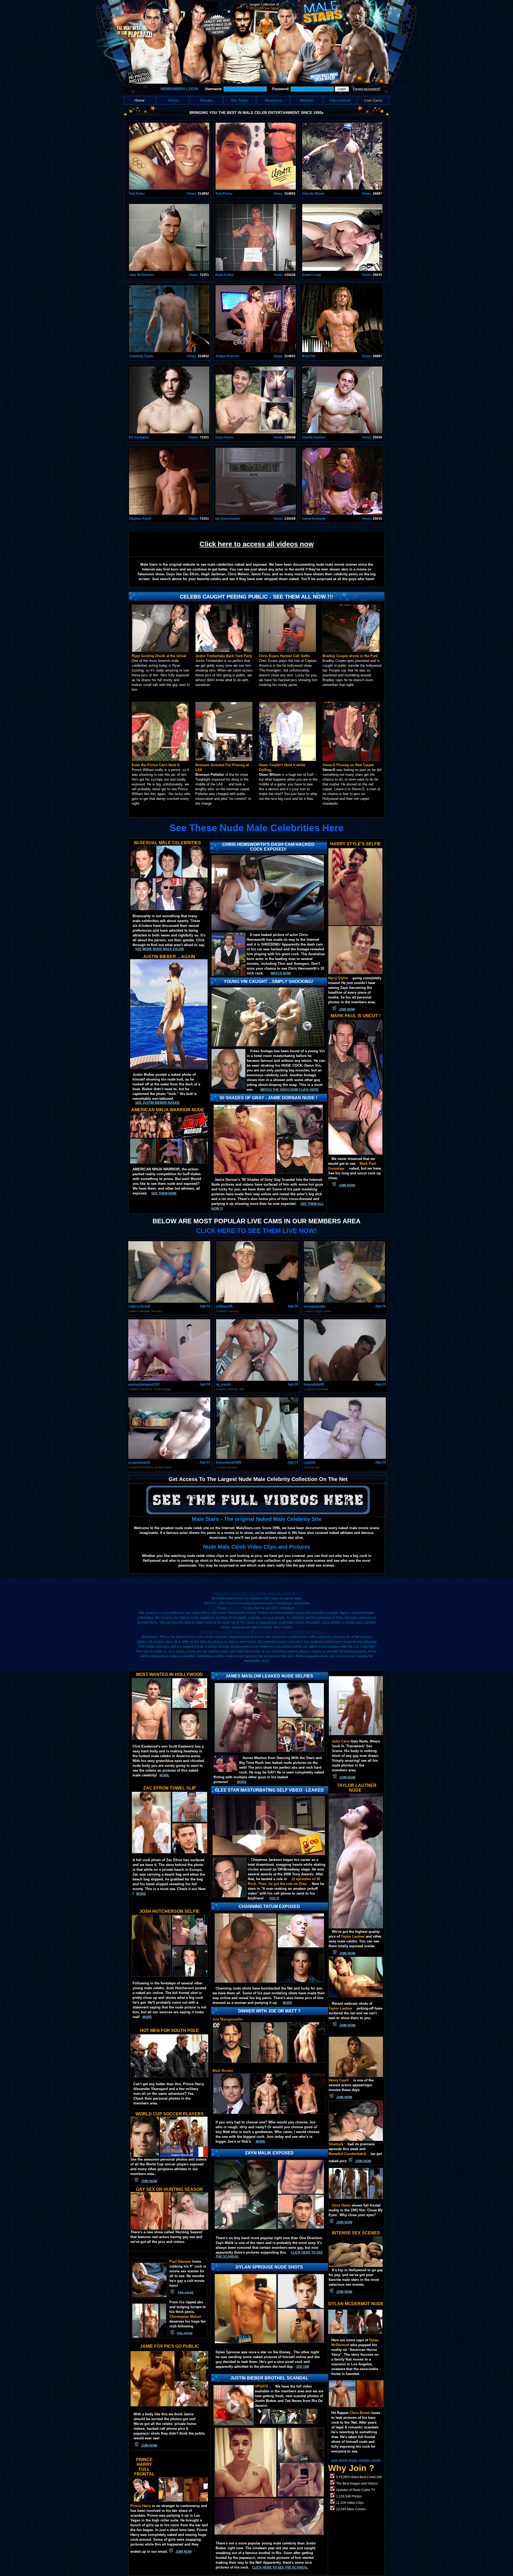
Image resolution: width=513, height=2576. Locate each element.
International (340, 100)
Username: (214, 89)
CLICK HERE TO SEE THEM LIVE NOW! (256, 1231)
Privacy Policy (263, 1632)
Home (139, 100)
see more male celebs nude (356, 2460)
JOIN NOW (347, 1009)
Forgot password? (367, 89)
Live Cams (373, 100)
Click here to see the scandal (280, 2567)
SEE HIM (303, 2367)
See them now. (164, 1193)
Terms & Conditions (292, 1632)
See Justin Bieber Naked (157, 1103)
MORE (242, 1782)
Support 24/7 (242, 1632)
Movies (206, 100)
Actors (173, 100)
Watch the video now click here (289, 1090)
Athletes (307, 100)
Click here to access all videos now (257, 544)
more (164, 1775)
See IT (274, 1898)
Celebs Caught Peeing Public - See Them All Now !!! (256, 597)
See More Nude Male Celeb (160, 949)
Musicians (273, 100)
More (261, 2142)
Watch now (281, 973)
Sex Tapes (240, 100)
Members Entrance (215, 1632)
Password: (281, 89)
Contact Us (317, 1632)
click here (235, 1608)
